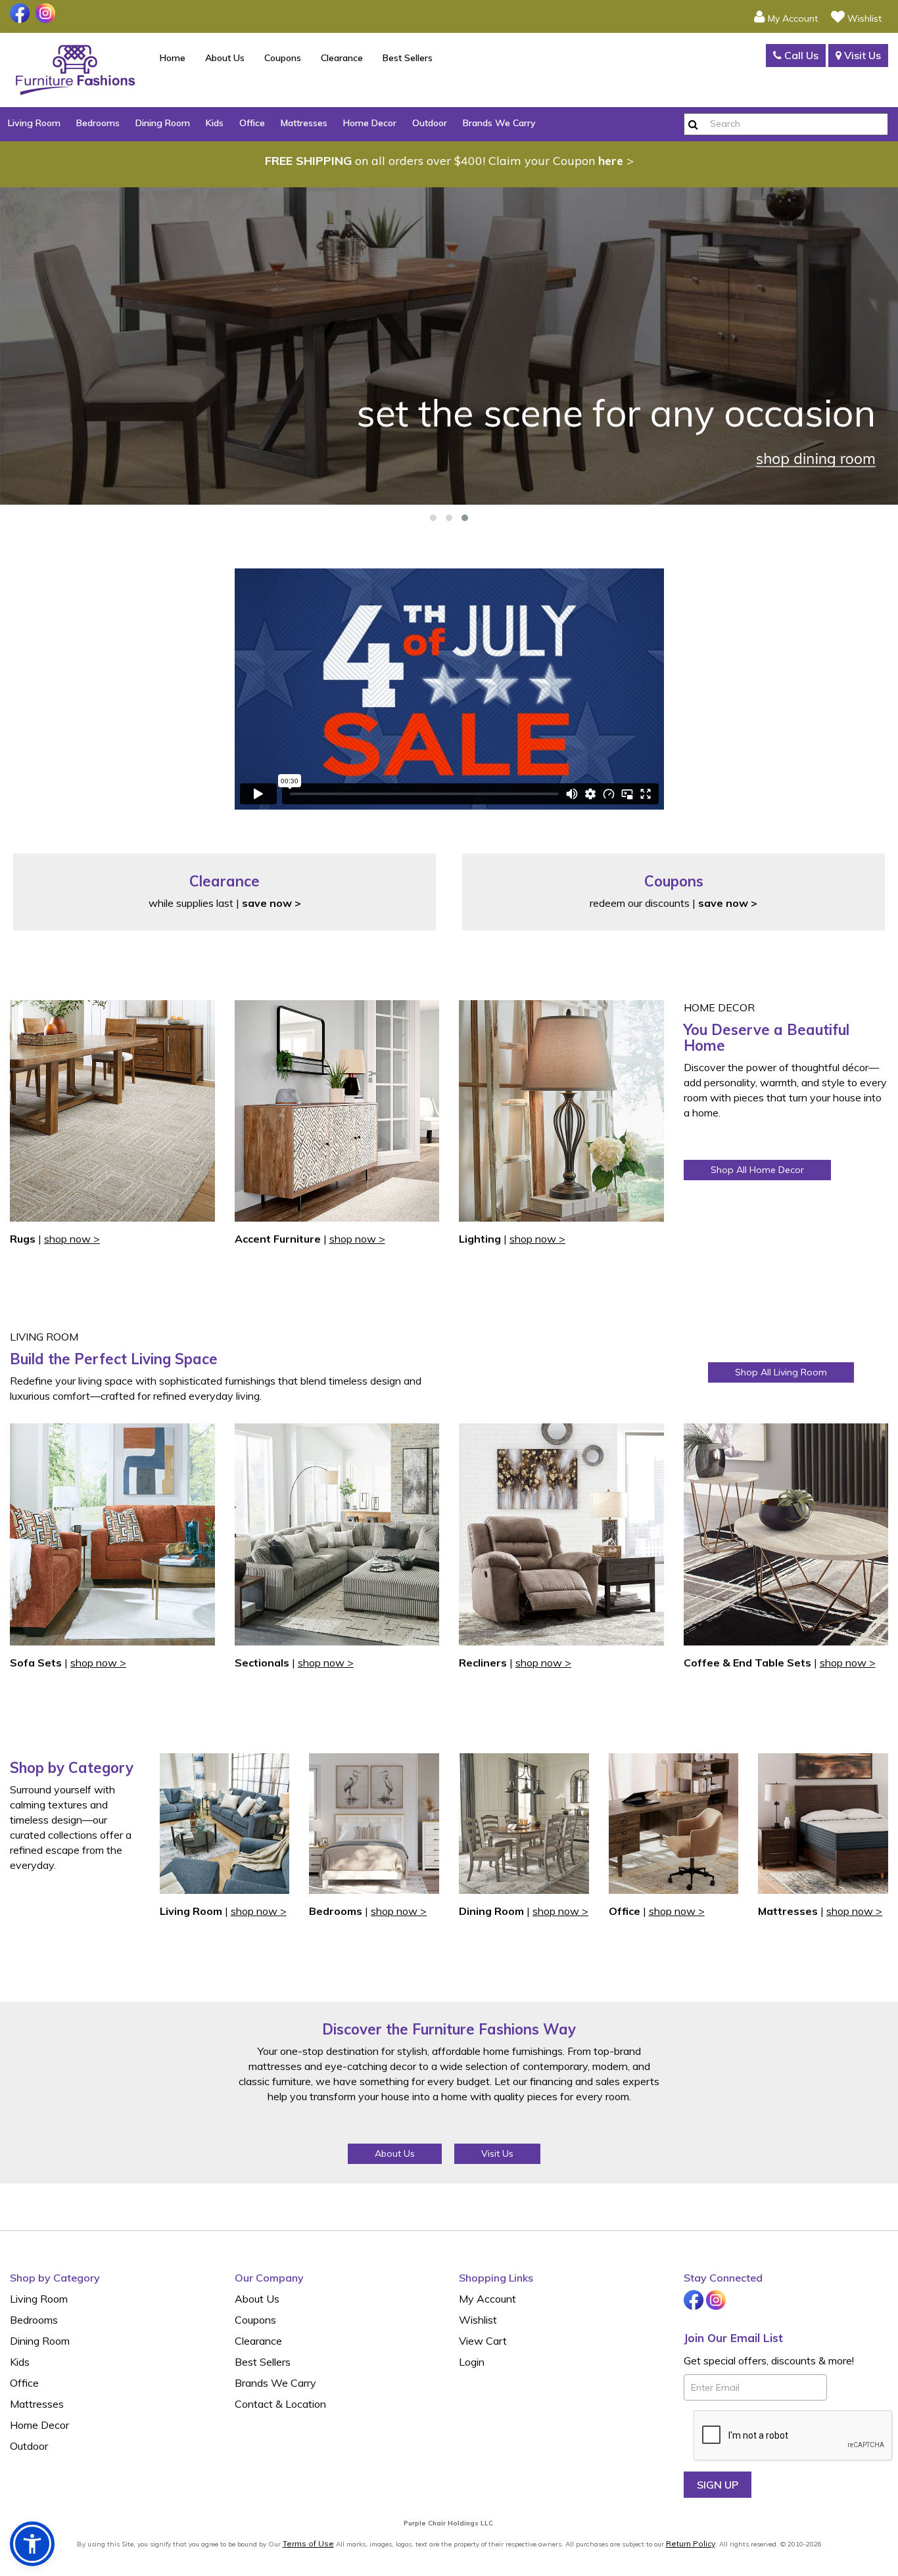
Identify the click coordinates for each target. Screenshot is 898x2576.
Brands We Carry (499, 123)
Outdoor (430, 123)
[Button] (693, 124)
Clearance (342, 58)
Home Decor (370, 123)
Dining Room (163, 123)
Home (173, 58)
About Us (225, 58)
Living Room (34, 123)
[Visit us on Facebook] (21, 13)
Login (472, 2362)
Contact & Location (280, 2404)
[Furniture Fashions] (75, 70)
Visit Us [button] (497, 2153)
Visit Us (861, 55)
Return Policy (691, 2543)
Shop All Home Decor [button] (757, 1170)
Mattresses (304, 123)
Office (252, 123)
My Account (487, 2299)
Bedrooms (98, 123)
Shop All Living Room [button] (781, 1372)
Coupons (283, 58)
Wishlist (478, 2320)
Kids (215, 123)
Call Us (800, 55)
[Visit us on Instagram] (47, 13)
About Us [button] (395, 2153)
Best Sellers (408, 58)
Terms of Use (308, 2543)
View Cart (483, 2341)
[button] (786, 16)
